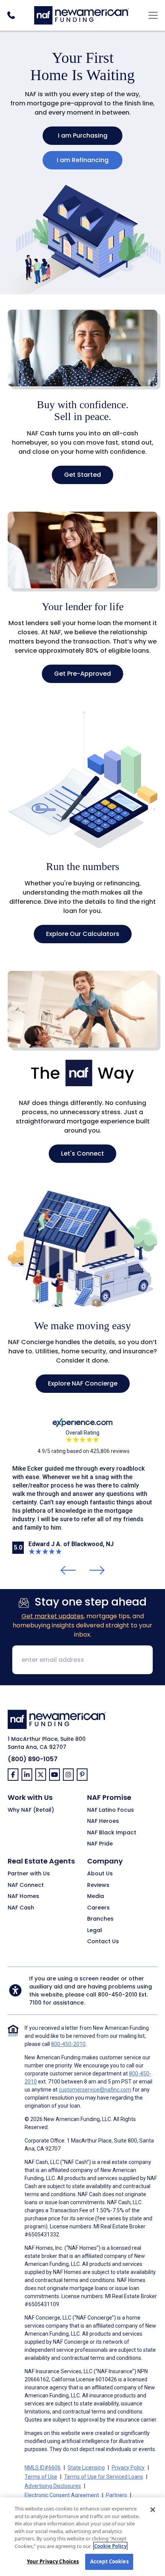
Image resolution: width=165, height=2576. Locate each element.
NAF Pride (100, 1844)
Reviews (98, 1885)
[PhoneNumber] (11, 15)
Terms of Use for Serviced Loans (104, 2477)
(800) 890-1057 (33, 1759)
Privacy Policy (128, 2468)
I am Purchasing (83, 135)
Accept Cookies (109, 2561)
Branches (100, 1919)
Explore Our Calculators (83, 934)
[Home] (82, 14)
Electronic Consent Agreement (62, 2495)
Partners (116, 2495)
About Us (100, 1874)
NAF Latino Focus (111, 1810)
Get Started (82, 475)
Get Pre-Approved (82, 674)
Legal (95, 1931)
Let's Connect (82, 1153)
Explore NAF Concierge (83, 1383)
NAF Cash (21, 1908)
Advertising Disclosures (53, 2486)
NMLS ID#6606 (43, 2468)
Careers (98, 1908)
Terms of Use (41, 2477)
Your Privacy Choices (53, 2561)
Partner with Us (29, 1874)
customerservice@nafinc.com (95, 2090)
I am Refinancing (83, 160)
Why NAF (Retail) (31, 1810)
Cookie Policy (110, 2546)
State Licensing (86, 2468)
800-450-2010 (118, 1995)
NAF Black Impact (112, 1833)
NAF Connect (26, 1885)
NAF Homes (23, 1896)
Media (96, 1896)
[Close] (153, 2510)
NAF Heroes (103, 1821)
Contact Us (103, 1942)
